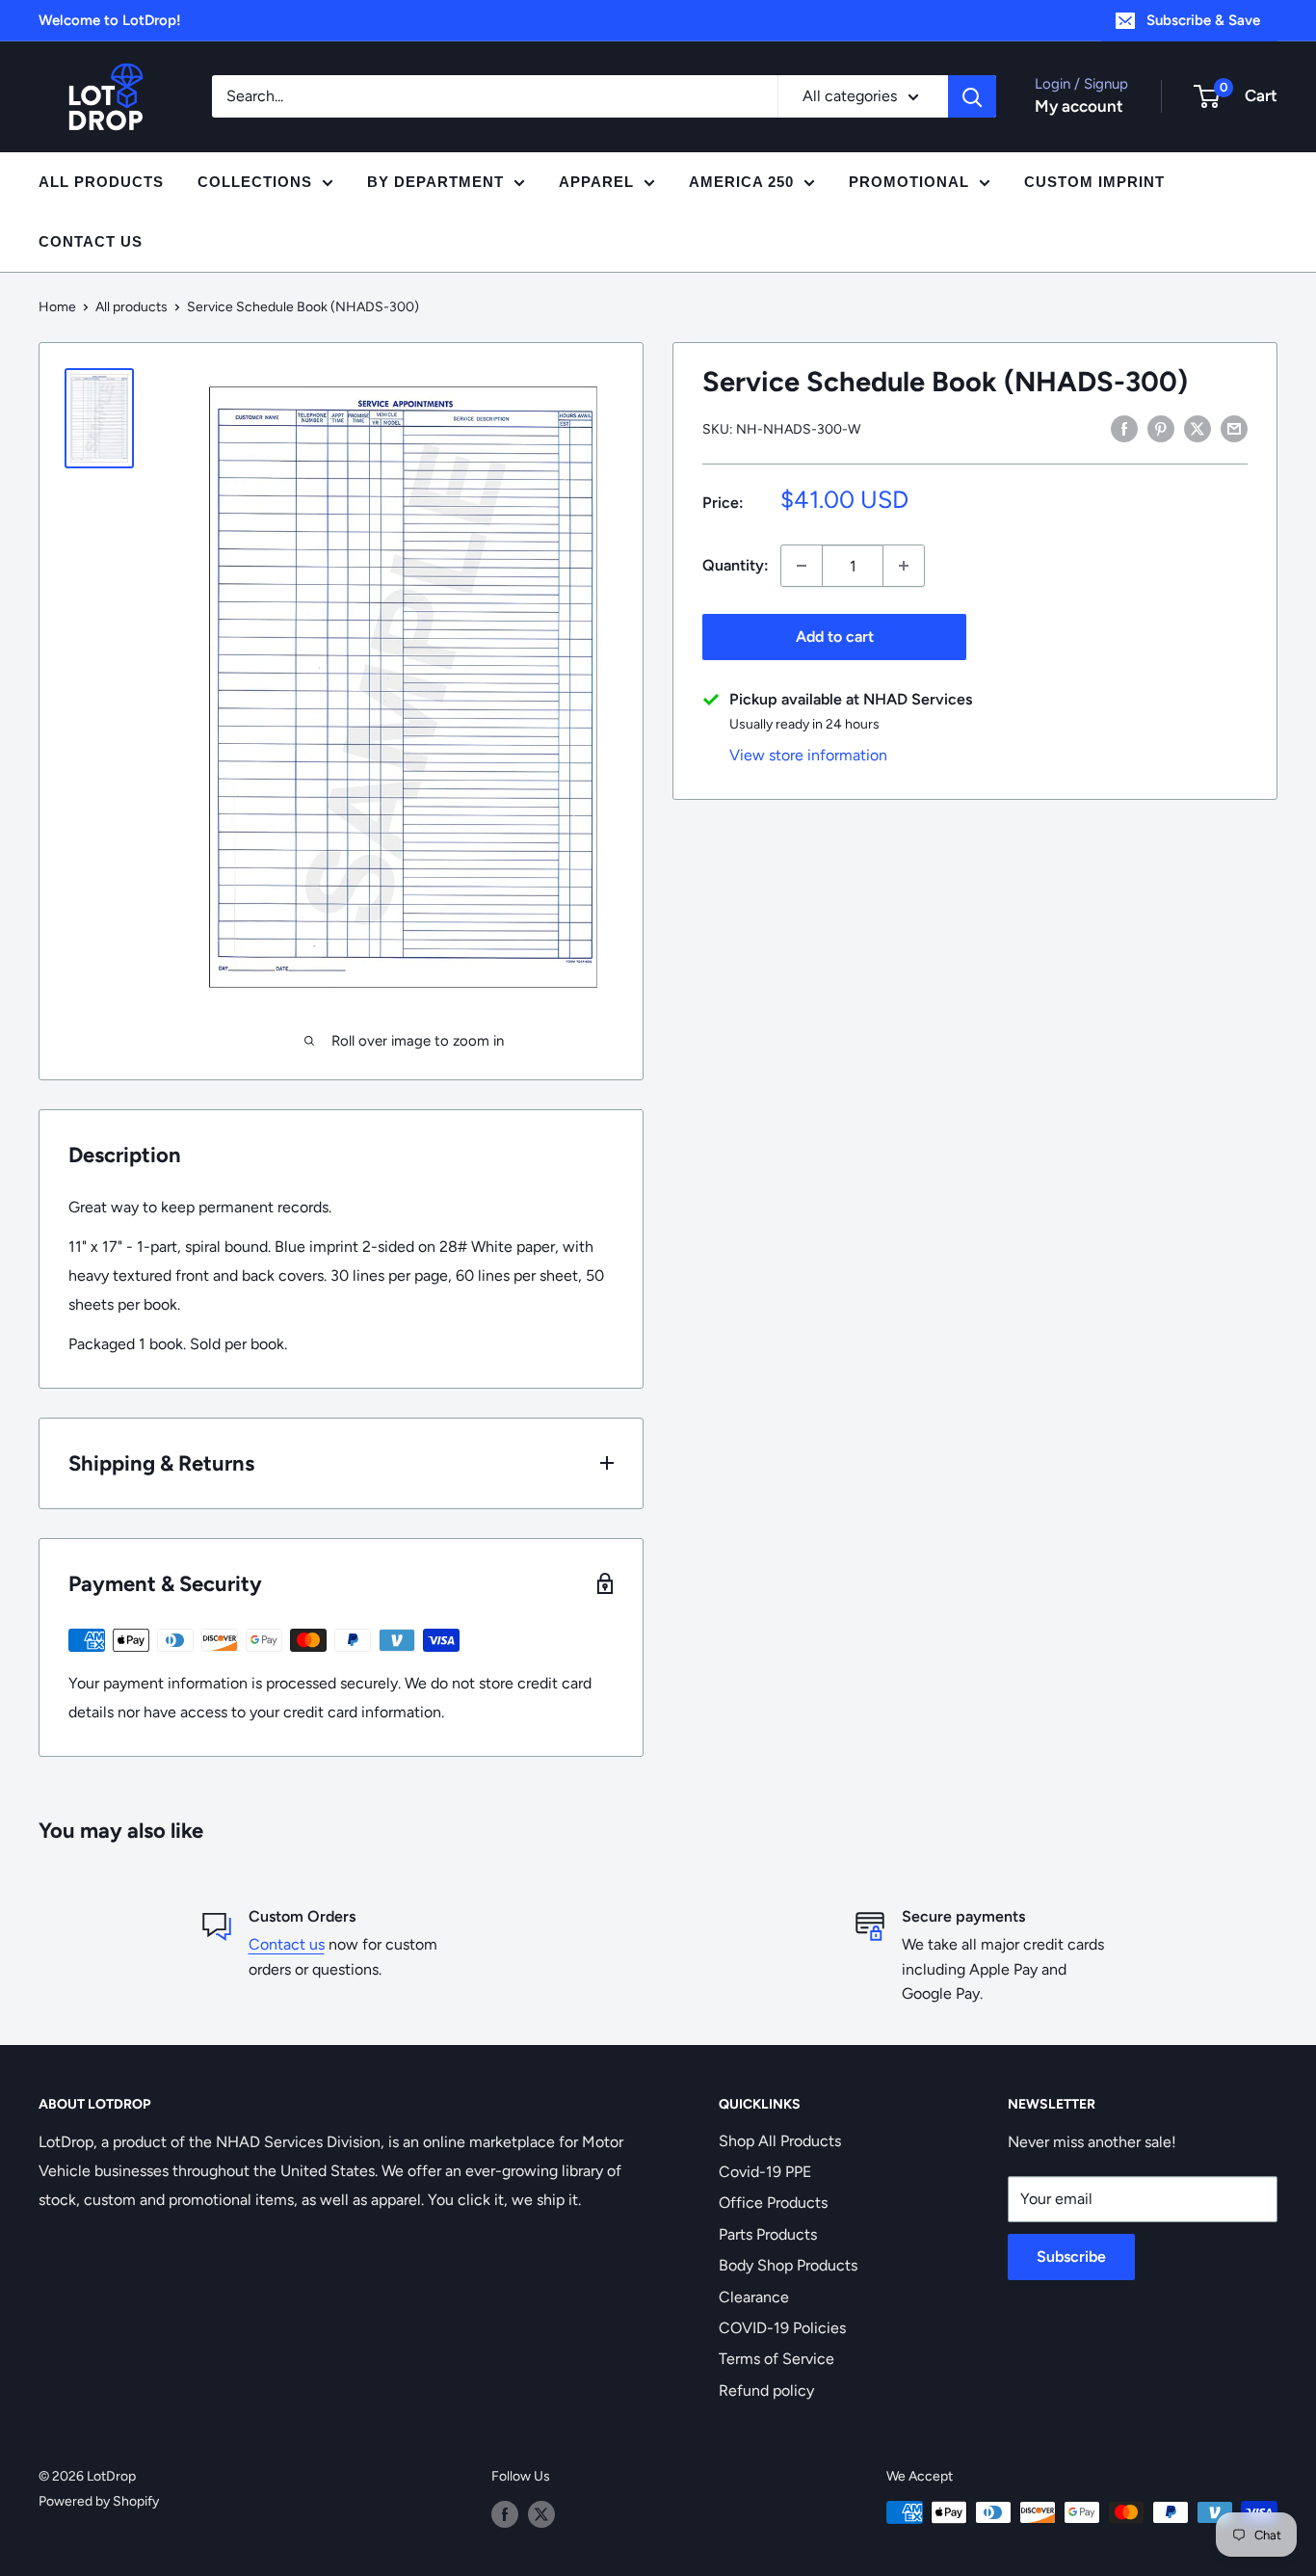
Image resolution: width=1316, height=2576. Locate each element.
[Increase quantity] (904, 566)
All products (132, 307)
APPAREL (596, 182)
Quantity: (736, 565)
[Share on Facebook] (1124, 428)
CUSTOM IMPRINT (1094, 182)
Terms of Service (776, 2359)
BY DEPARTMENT (435, 182)
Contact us (287, 1944)
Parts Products (768, 2234)
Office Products (773, 2203)
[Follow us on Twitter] (541, 2514)
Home (57, 307)
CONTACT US (91, 241)
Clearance (754, 2297)
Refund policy (766, 2390)
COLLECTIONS (255, 182)
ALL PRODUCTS (101, 182)
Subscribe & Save (1203, 20)
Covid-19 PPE (765, 2172)
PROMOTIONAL (909, 182)
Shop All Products (780, 2141)
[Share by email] (1234, 428)
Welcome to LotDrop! (110, 20)
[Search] (972, 96)
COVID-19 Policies (782, 2328)
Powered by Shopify (99, 2501)
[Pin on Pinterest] (1161, 428)
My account (1079, 106)
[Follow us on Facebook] (505, 2514)
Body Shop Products (788, 2265)
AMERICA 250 (741, 182)
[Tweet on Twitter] (1198, 428)
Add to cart (835, 637)
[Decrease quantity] (802, 566)
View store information (808, 755)
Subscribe (1071, 2257)
